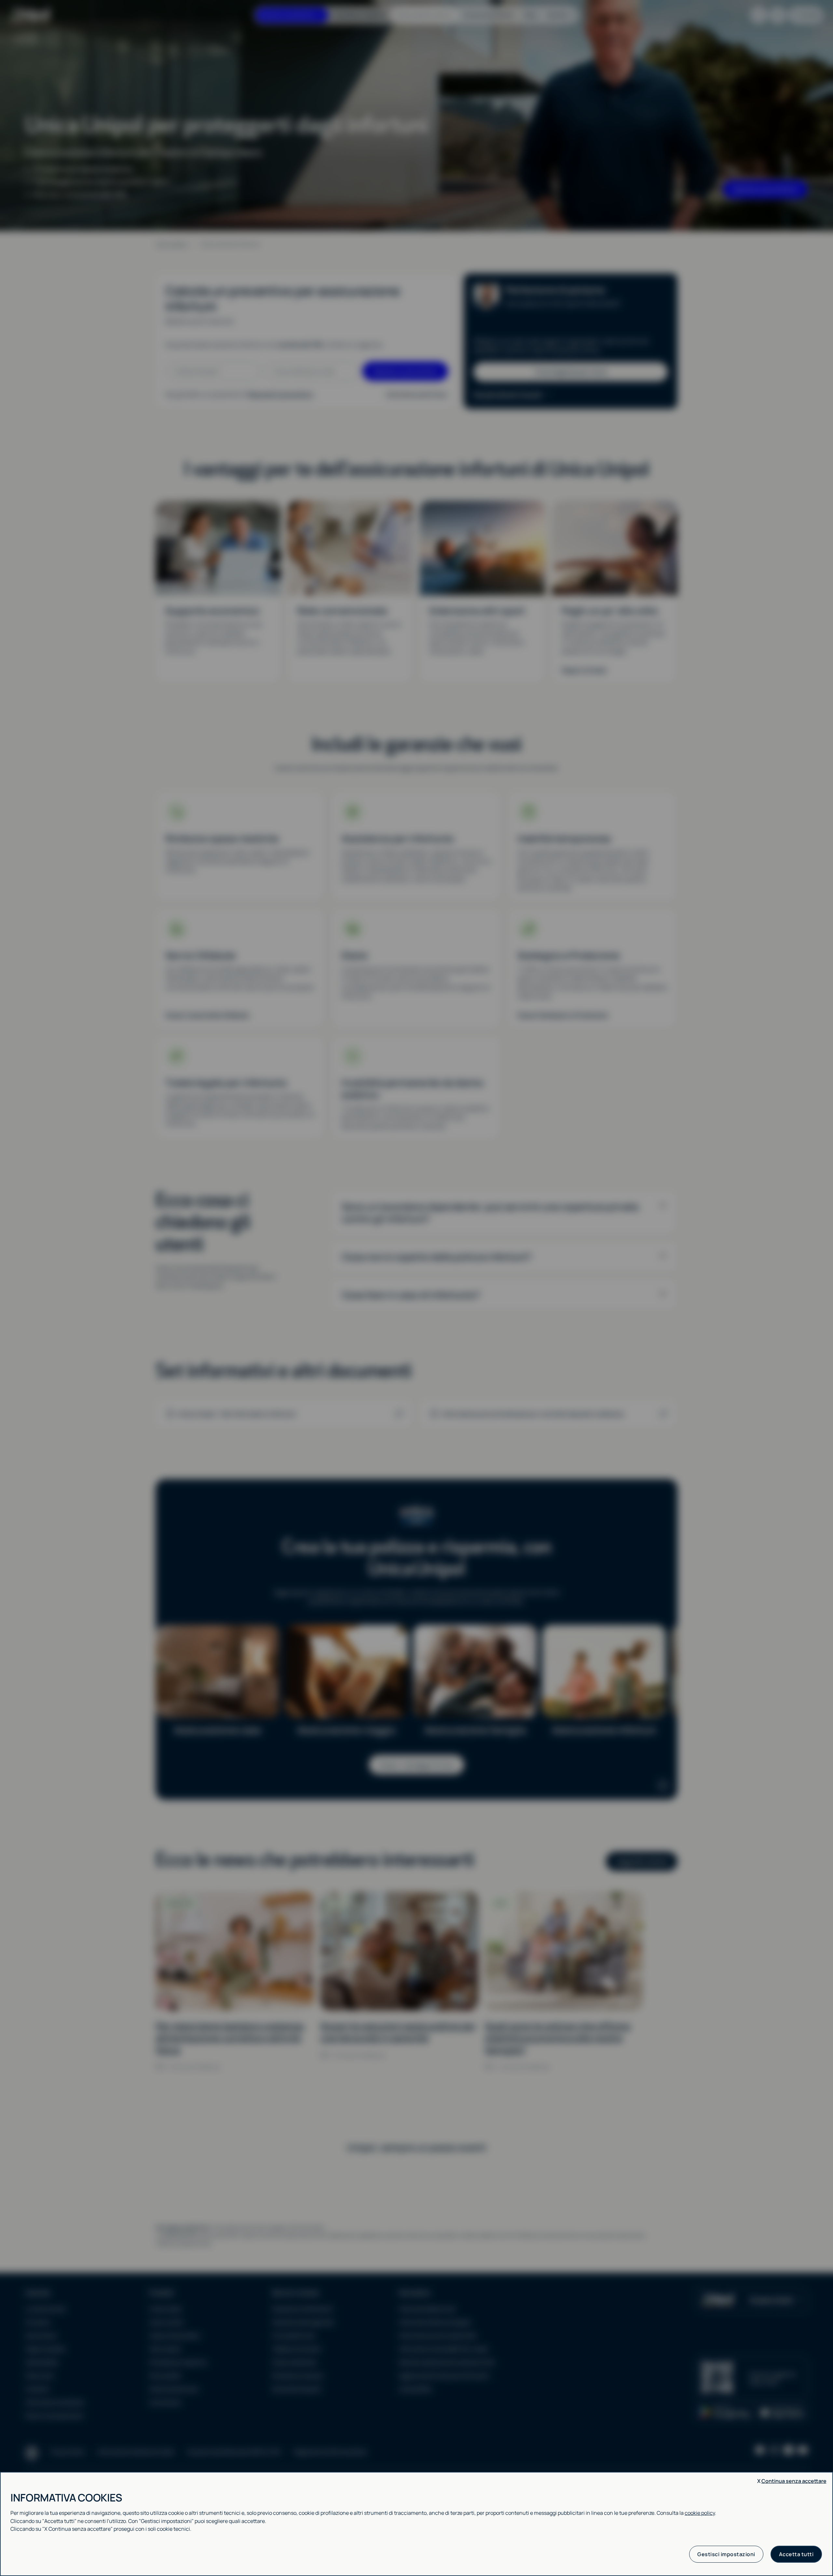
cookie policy (700, 2513)
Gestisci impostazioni (726, 2554)
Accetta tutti (796, 2554)
